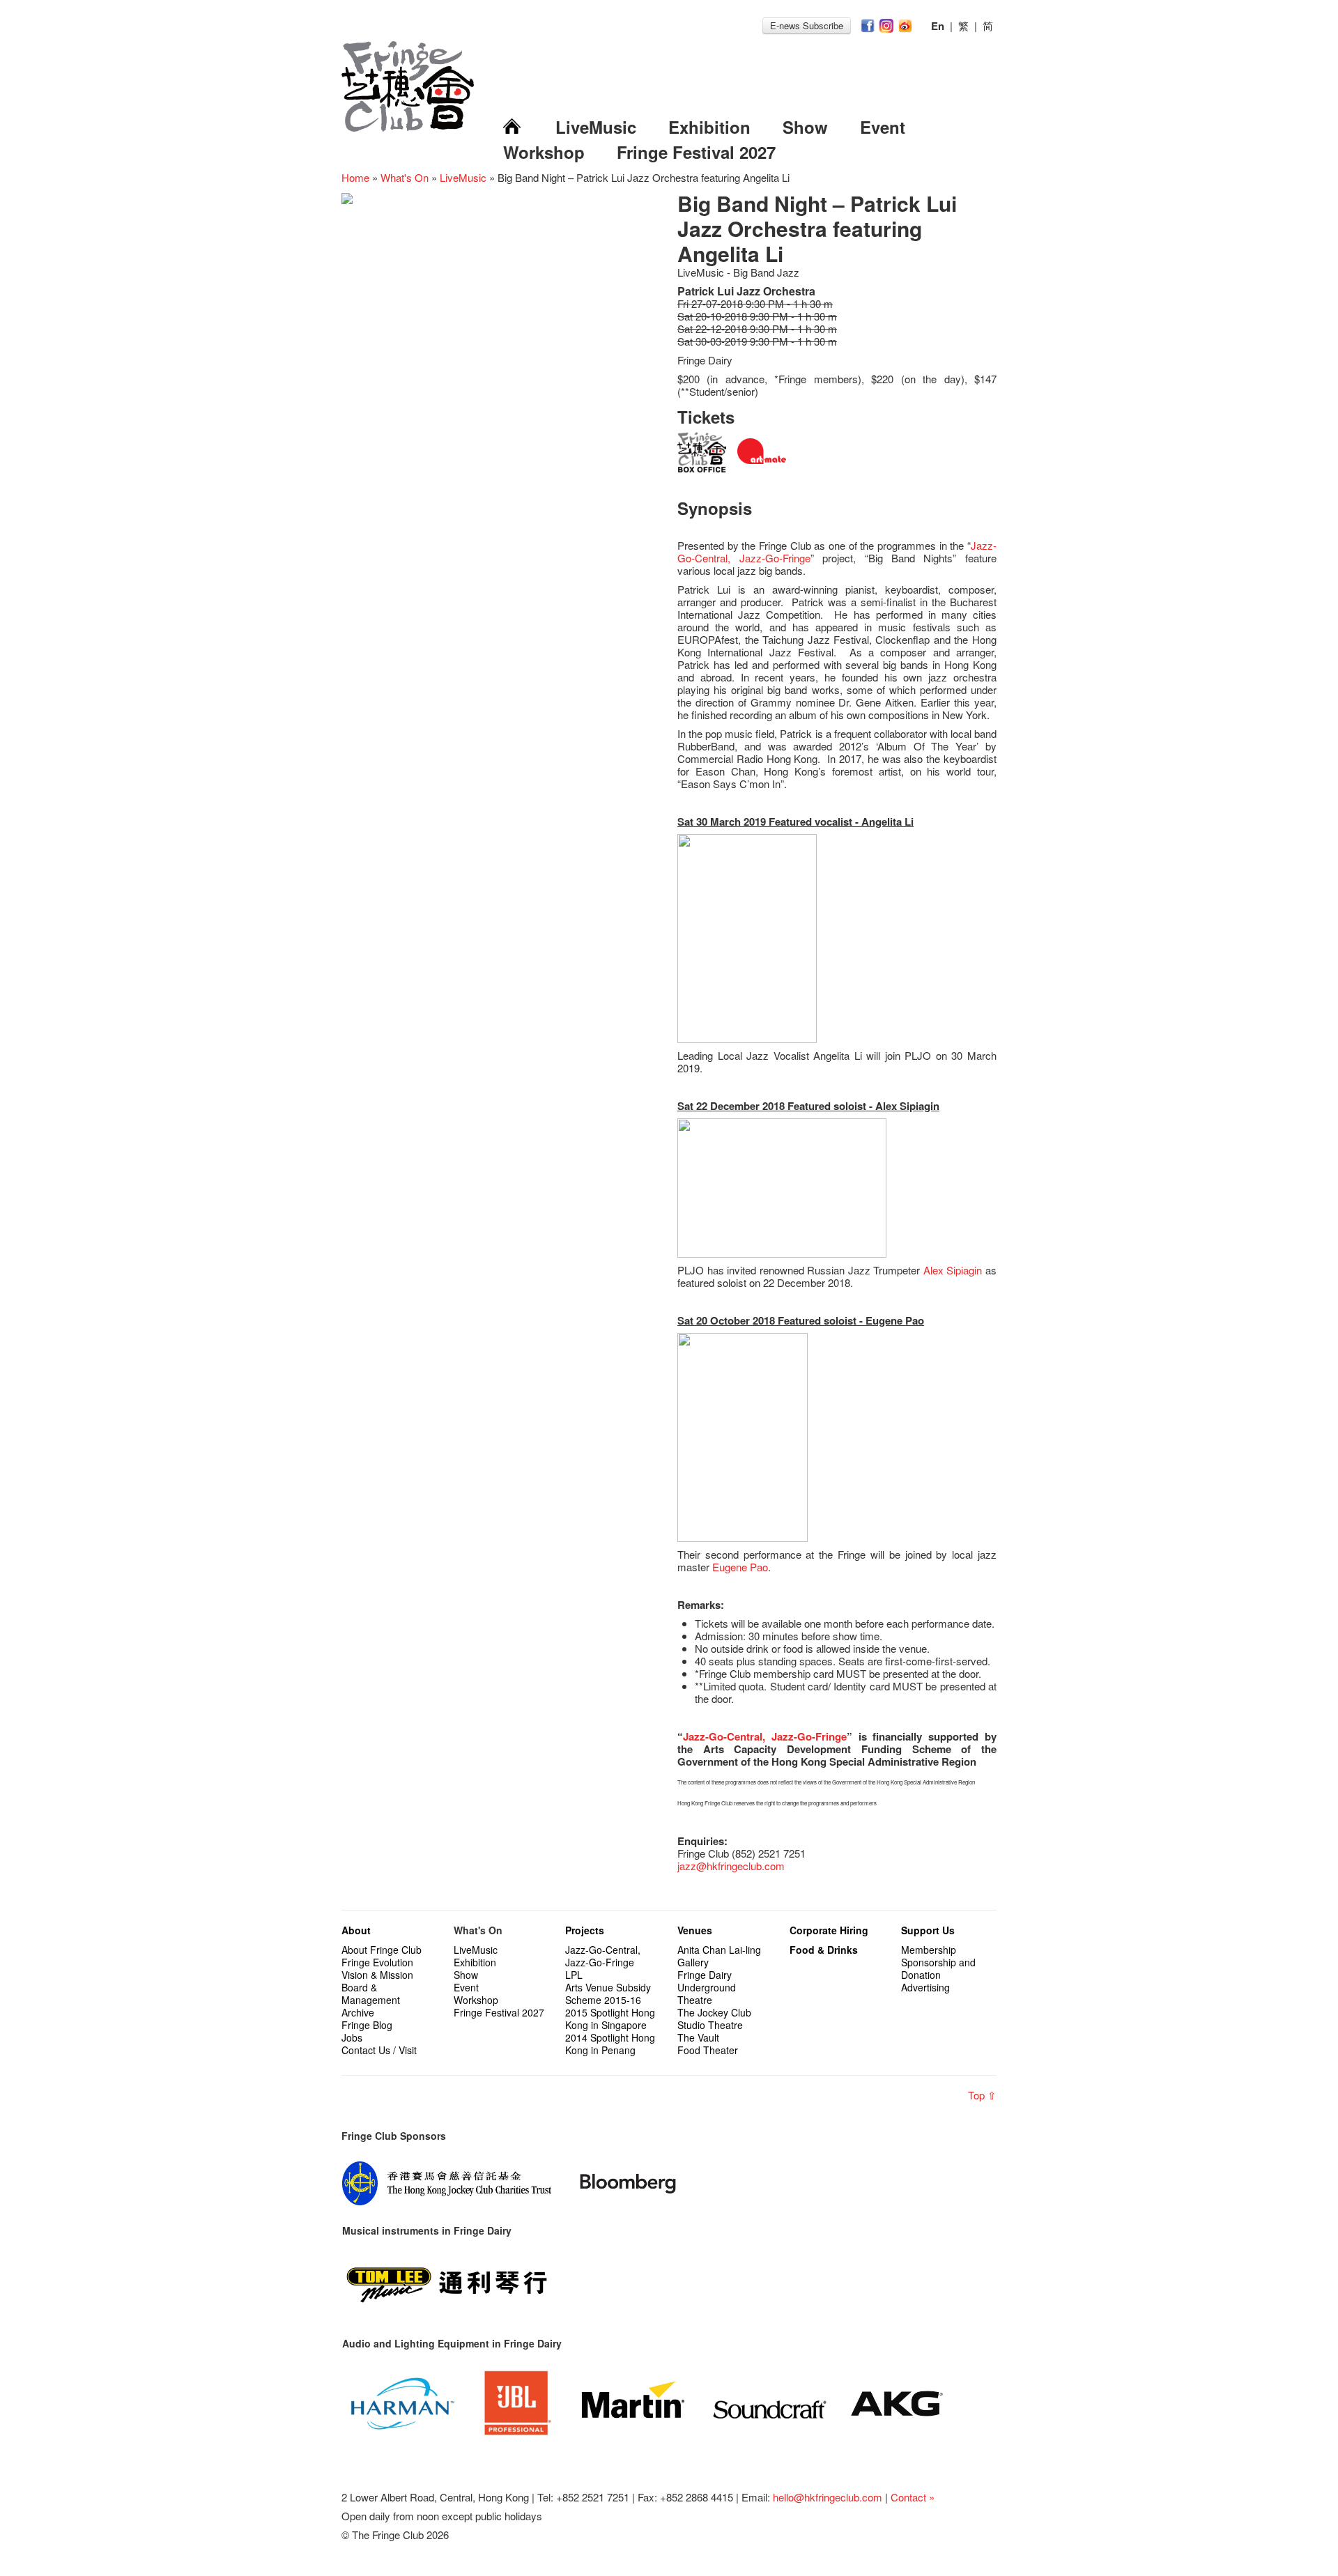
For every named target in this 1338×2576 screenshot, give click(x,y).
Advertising (925, 1987)
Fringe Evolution (377, 1962)
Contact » (913, 2497)
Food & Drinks (824, 1950)
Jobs (352, 2037)
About (356, 1930)
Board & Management (371, 1993)
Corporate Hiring (829, 1930)
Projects (585, 1930)
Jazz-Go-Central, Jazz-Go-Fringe (765, 1736)
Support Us (928, 1930)
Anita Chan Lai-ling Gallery (719, 1956)
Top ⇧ (982, 2095)
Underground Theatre (707, 1993)
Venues (695, 1930)
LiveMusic (596, 127)
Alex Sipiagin (953, 1270)
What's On (405, 177)
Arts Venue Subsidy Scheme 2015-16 (608, 1993)
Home (355, 177)
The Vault (698, 2037)
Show (805, 127)
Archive (358, 2012)
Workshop (544, 152)
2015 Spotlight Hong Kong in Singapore (610, 2019)
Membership (929, 1950)
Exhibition (709, 127)
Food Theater (708, 2050)
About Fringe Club (382, 1950)
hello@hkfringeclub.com (828, 2497)
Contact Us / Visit (379, 2050)
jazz (687, 1866)
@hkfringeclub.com (740, 1866)
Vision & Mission (377, 1975)
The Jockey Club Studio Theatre (714, 2019)
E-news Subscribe (807, 25)
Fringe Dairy (705, 1975)
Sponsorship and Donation (938, 1968)
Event (883, 127)
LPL (574, 1975)
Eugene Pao (740, 1567)
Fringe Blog (367, 2025)
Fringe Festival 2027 (696, 152)
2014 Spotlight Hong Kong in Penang (610, 2044)
